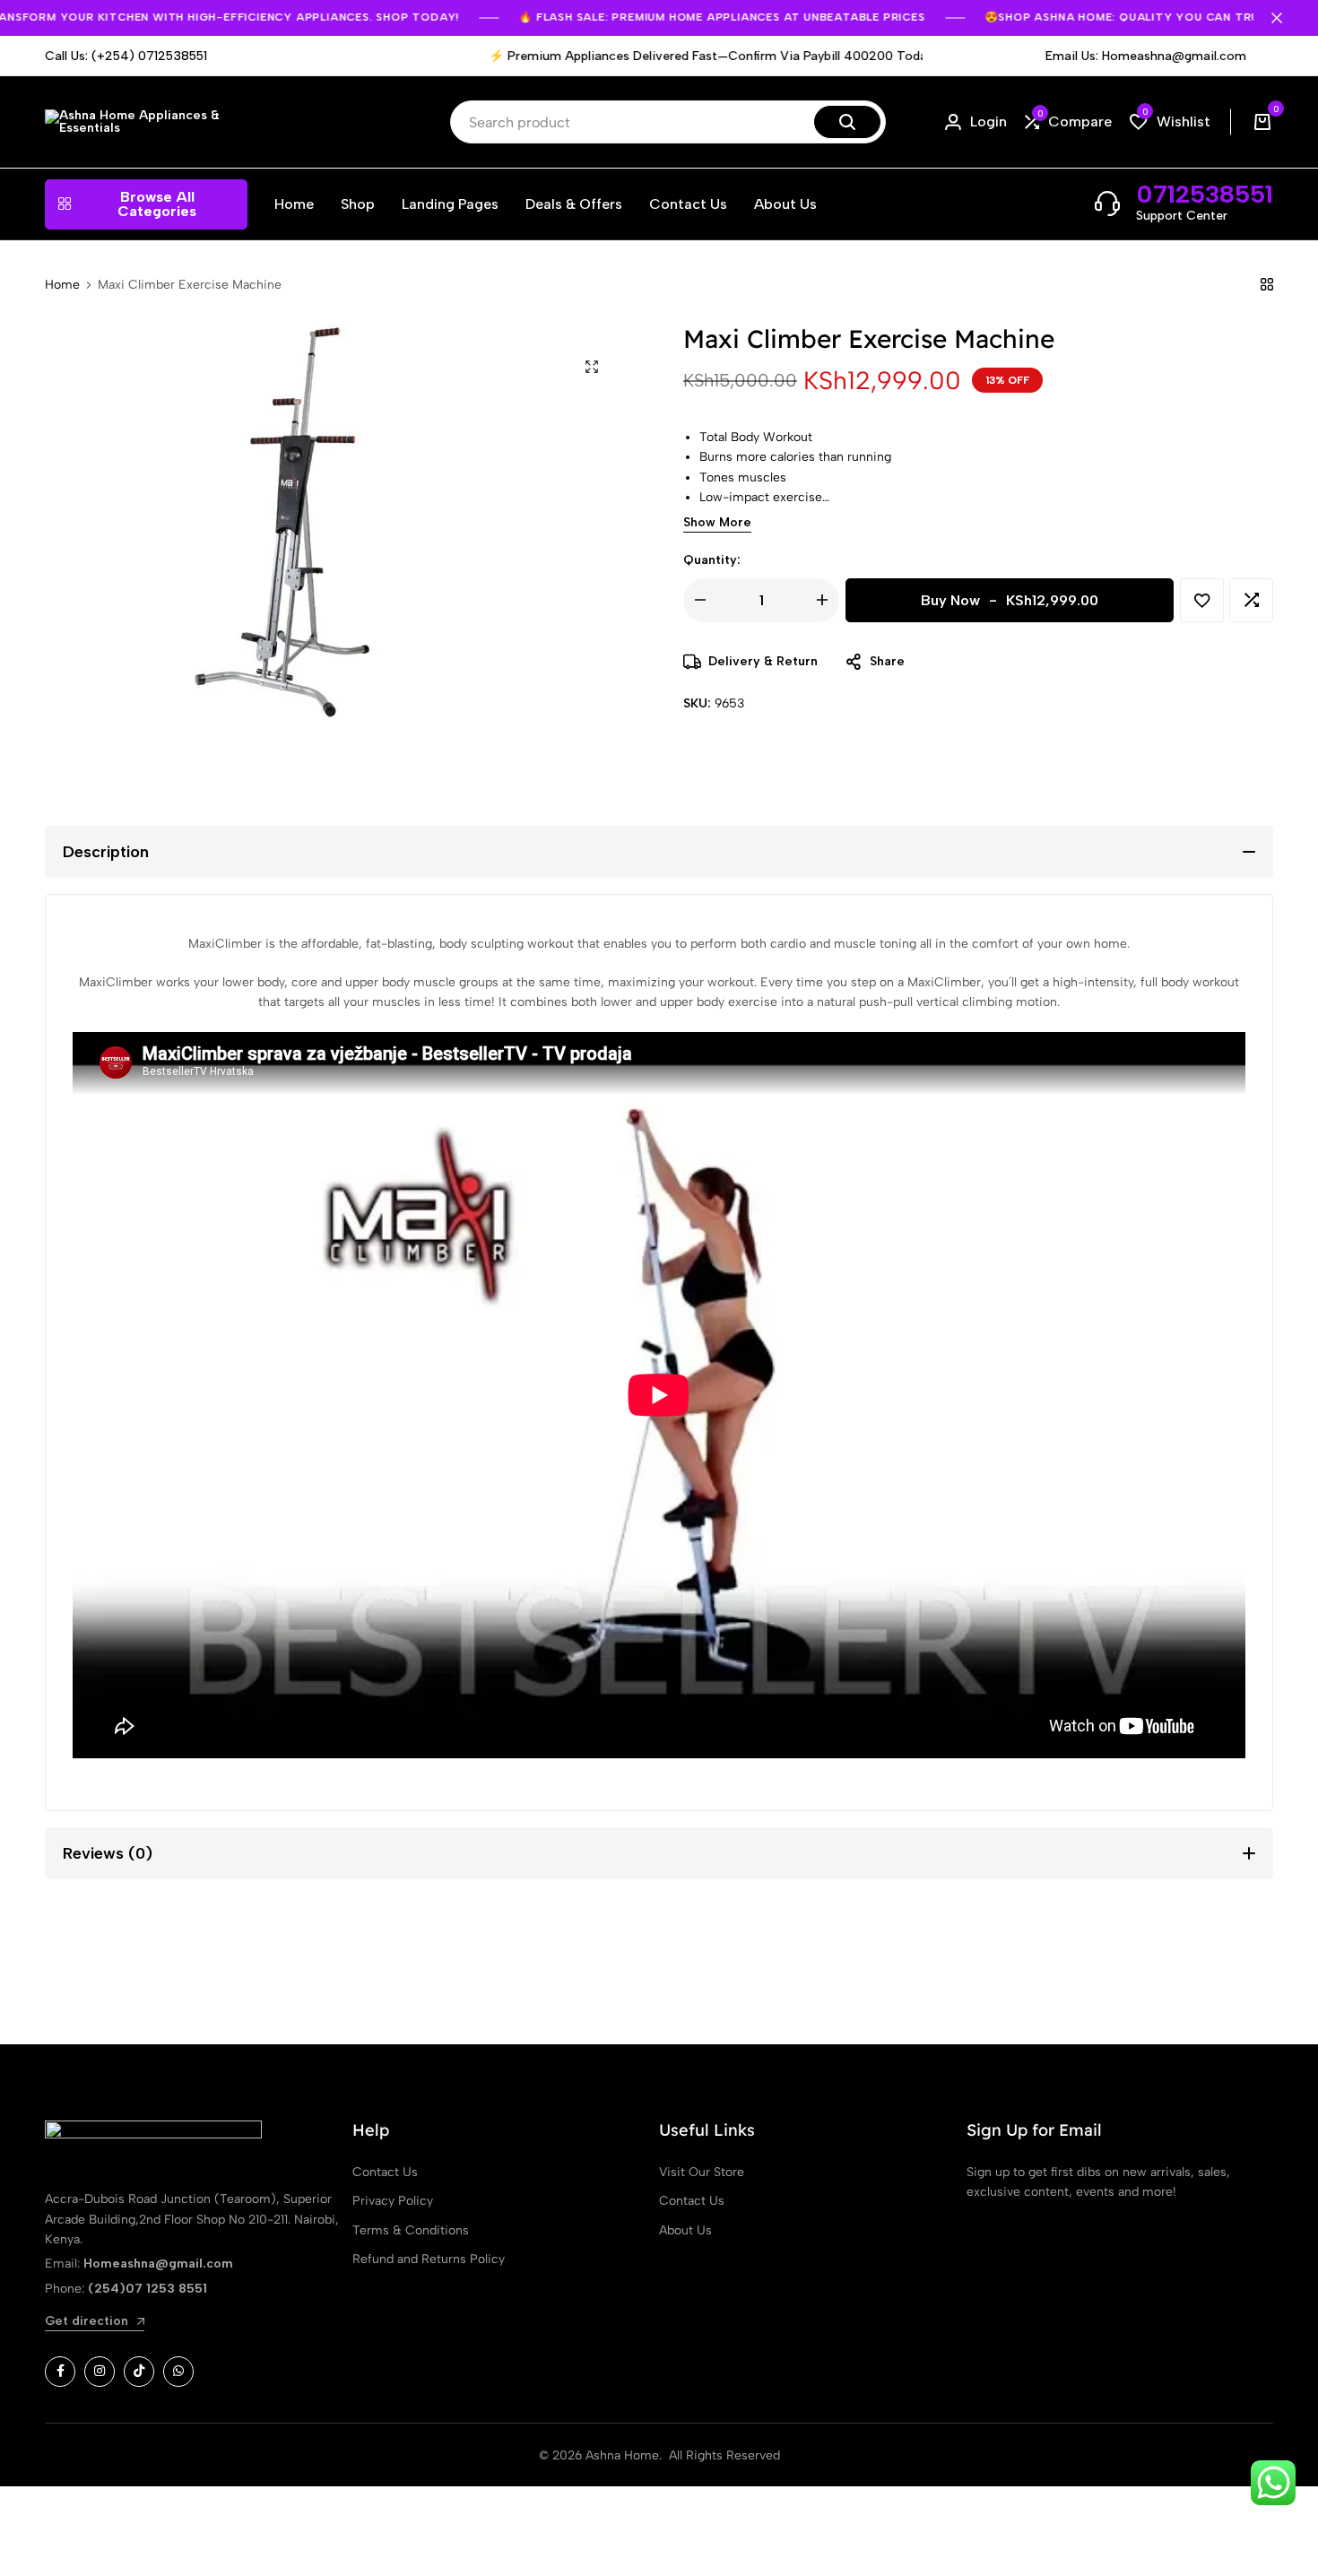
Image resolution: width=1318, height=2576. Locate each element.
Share (887, 661)
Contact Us (688, 204)
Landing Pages (450, 204)
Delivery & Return (763, 661)
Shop (358, 204)
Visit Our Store (702, 2172)
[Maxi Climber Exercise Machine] (1267, 285)
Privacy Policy (393, 2201)
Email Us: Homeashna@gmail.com (1146, 56)
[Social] (60, 2372)
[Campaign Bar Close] (1286, 18)
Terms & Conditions (411, 2230)
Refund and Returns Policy (429, 2259)
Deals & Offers (574, 204)
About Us (785, 204)
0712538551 (1205, 194)
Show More (717, 523)
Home (294, 204)
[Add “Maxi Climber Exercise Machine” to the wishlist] (1202, 600)
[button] (1068, 122)
